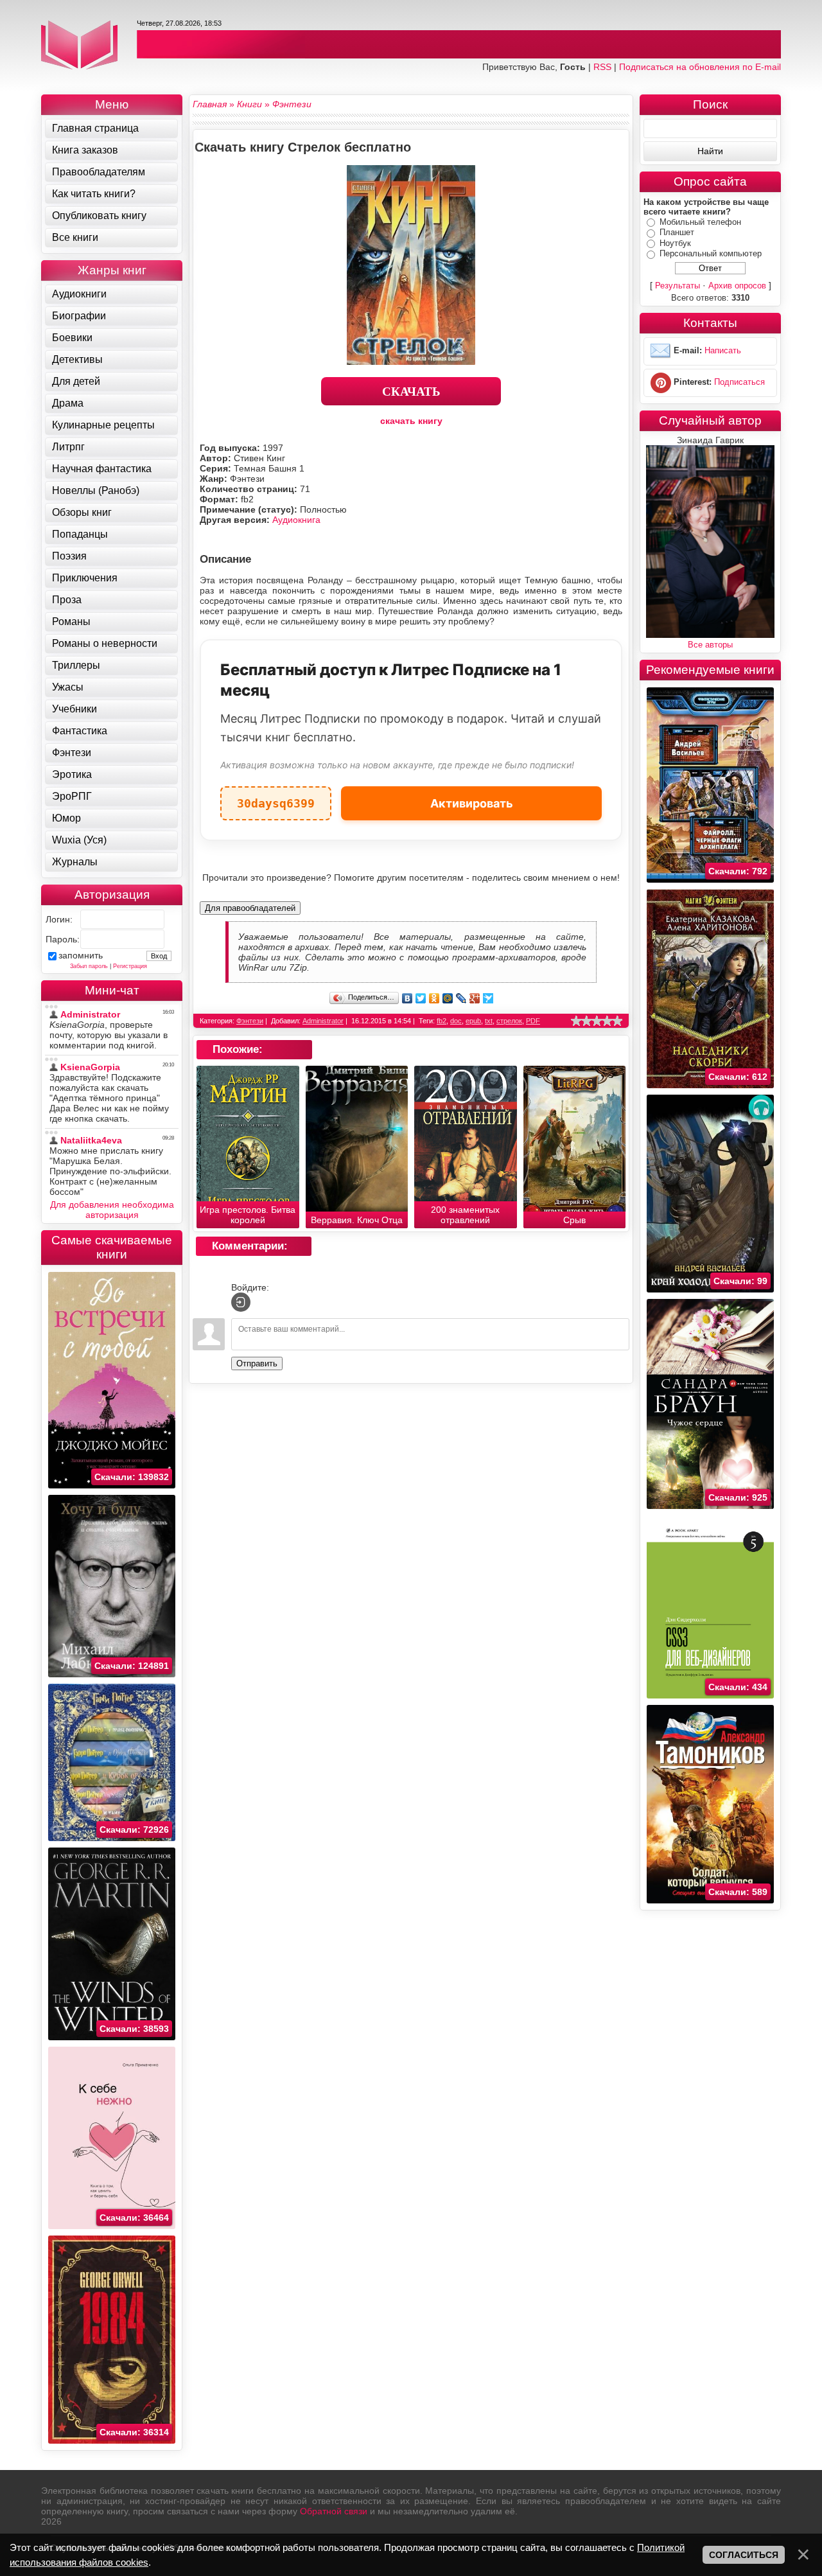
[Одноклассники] (434, 998)
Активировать (472, 803)
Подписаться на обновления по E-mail (700, 67)
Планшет (677, 232)
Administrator (323, 1021)
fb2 (442, 1021)
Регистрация (130, 966)
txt (489, 1021)
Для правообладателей (250, 908)
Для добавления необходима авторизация (112, 1210)
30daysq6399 (276, 798)
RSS (602, 67)
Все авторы (710, 645)
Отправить (257, 1363)
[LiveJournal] (461, 998)
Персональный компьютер (711, 253)
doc (456, 1021)
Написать (723, 350)
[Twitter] (421, 998)
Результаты (678, 286)
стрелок (509, 1021)
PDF (533, 1021)
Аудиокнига (296, 520)
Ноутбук (675, 243)
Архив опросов (737, 286)
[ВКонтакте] (407, 998)
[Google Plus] (475, 998)
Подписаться (739, 382)
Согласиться (744, 2555)
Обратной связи (334, 2511)
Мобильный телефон (700, 222)
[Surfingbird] (488, 998)
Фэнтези (250, 1021)
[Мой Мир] (448, 998)
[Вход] (241, 1302)
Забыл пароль (89, 966)
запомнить (81, 955)
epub (473, 1021)
